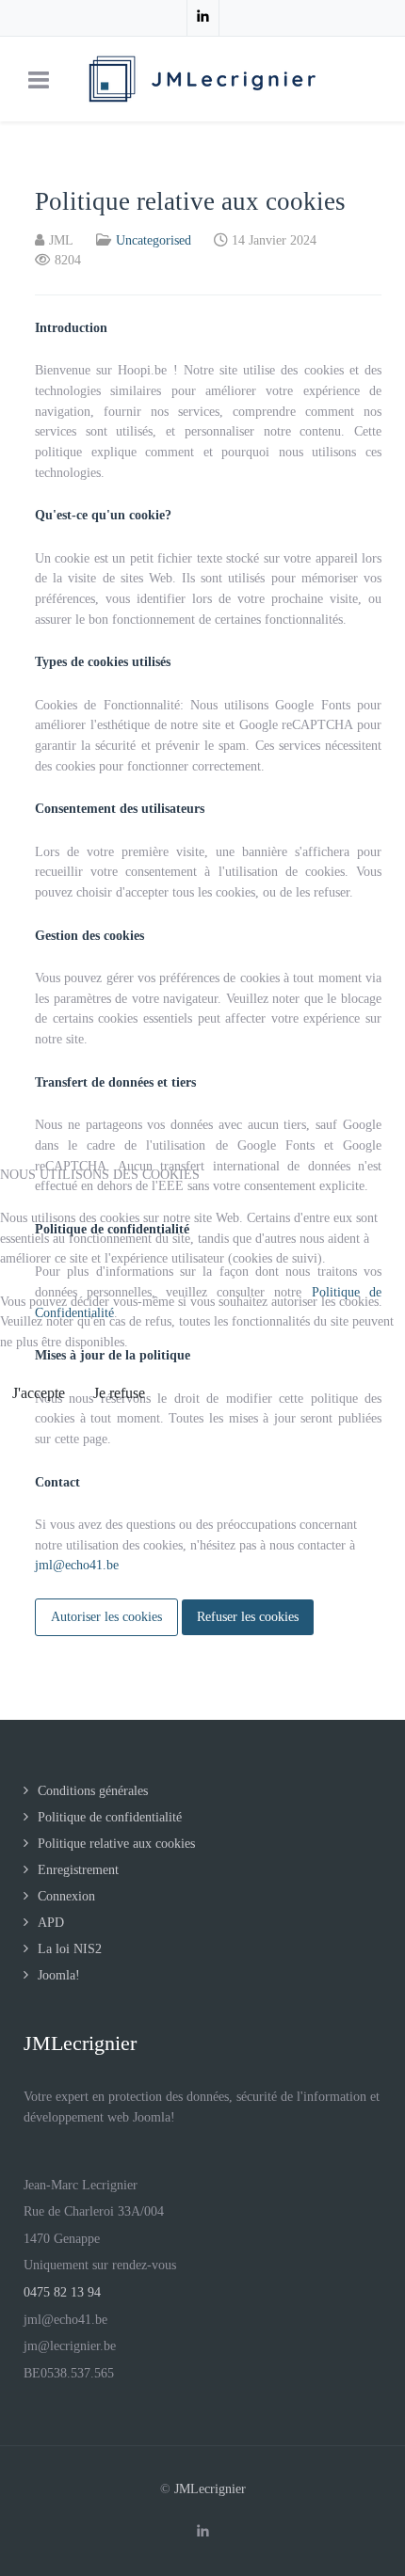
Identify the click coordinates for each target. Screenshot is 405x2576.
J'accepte (39, 1393)
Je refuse (119, 1393)
